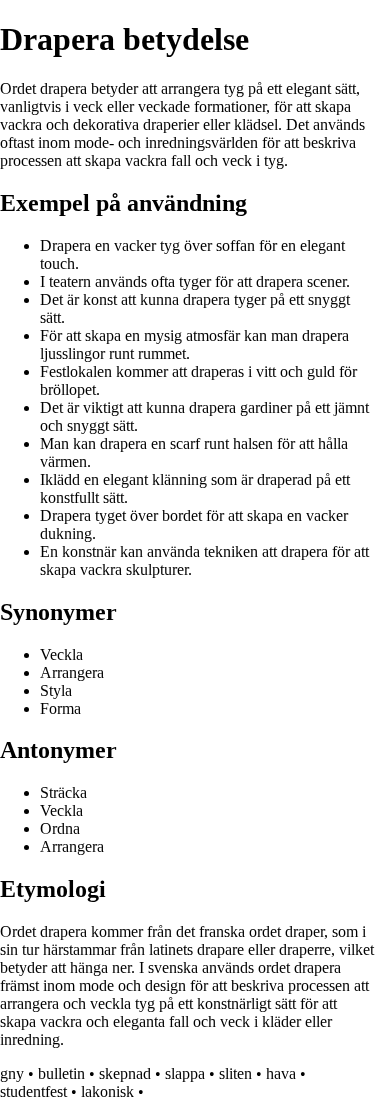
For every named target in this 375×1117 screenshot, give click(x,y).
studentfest (33, 1091)
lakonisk (107, 1091)
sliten (235, 1073)
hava (281, 1073)
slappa (185, 1073)
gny (12, 1073)
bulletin (61, 1073)
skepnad (125, 1073)
